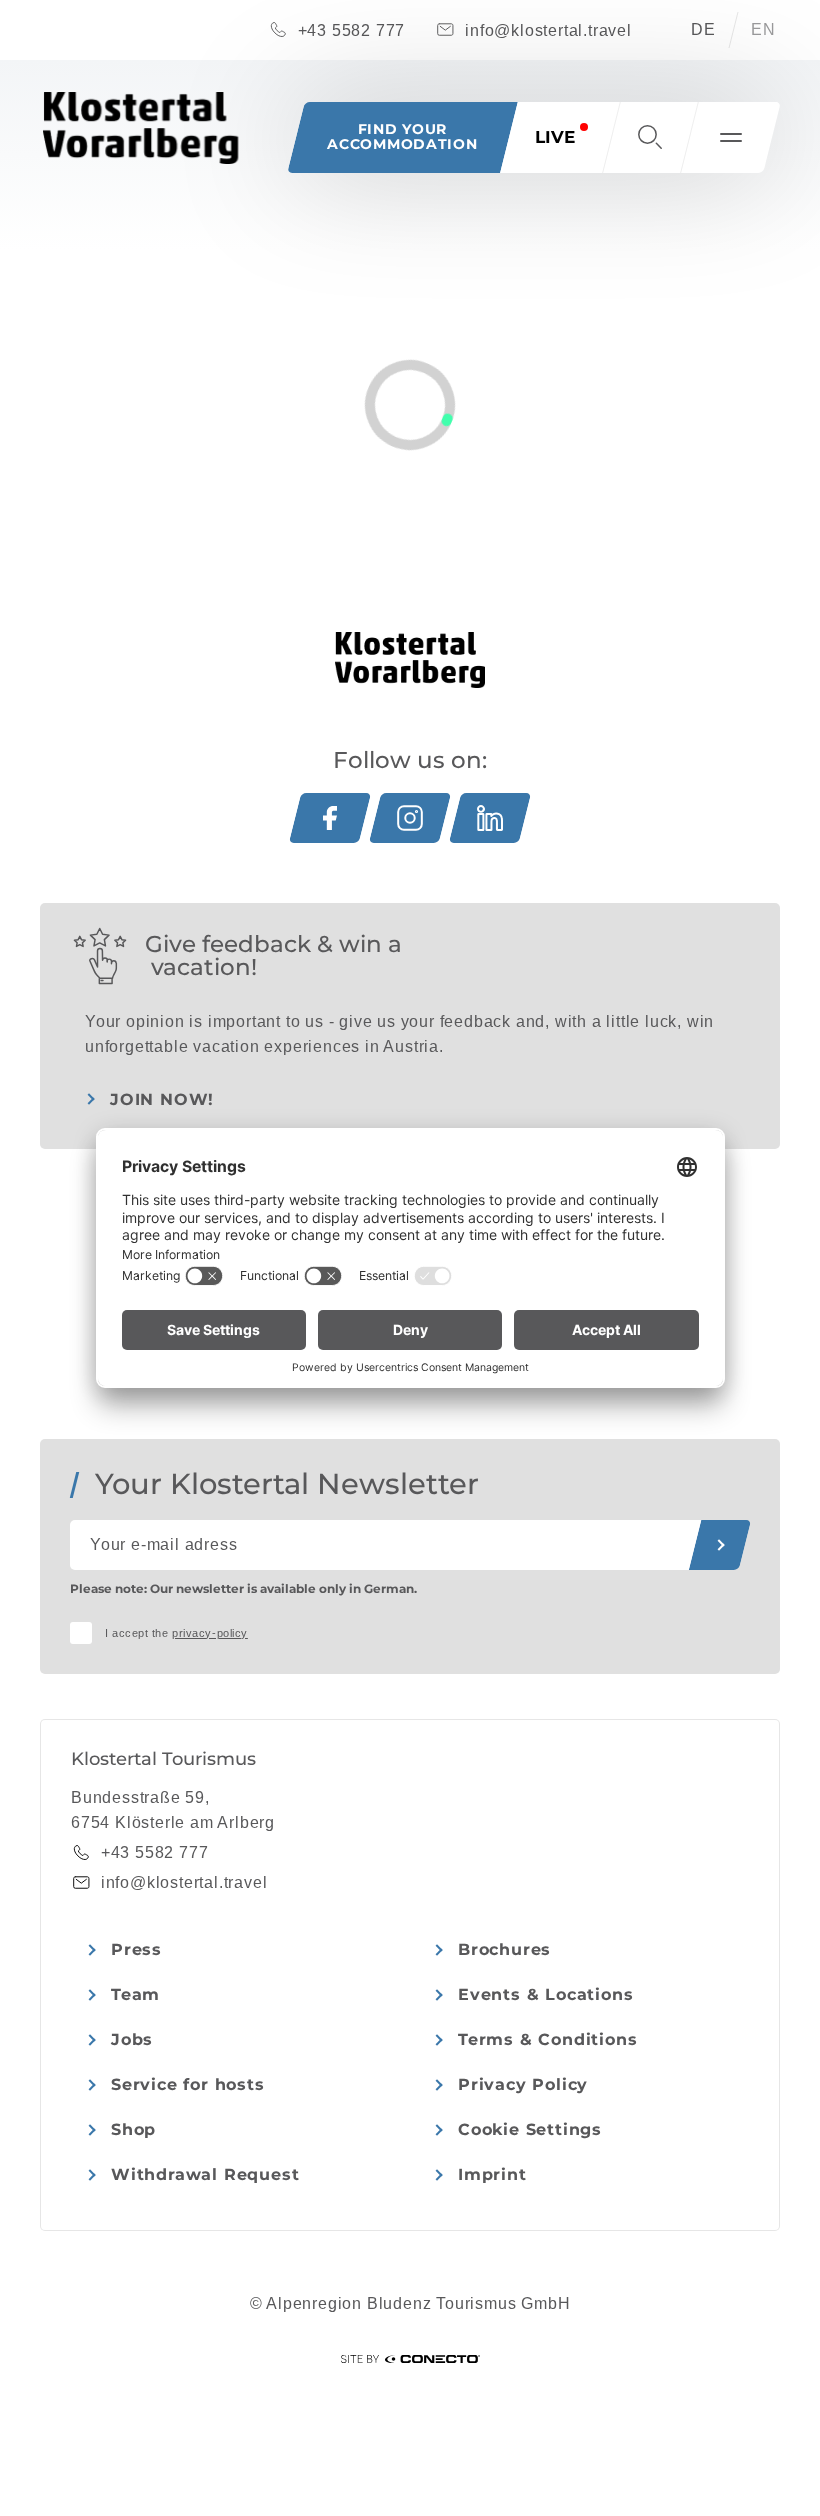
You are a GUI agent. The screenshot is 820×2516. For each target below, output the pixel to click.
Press (136, 1949)
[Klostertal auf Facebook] (330, 818)
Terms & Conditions (547, 2039)
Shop (133, 2129)
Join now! (162, 1099)
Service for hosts (188, 2084)
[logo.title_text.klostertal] (140, 128)
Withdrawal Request (205, 2174)
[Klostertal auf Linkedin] (490, 818)
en (763, 29)
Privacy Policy (523, 2084)
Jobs (132, 2039)
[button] (650, 137)
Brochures (504, 1949)
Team (135, 1994)
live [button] (555, 137)
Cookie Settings (530, 2129)
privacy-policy (210, 1633)
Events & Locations (545, 1994)
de (703, 29)
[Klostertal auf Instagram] (410, 818)
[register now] (720, 1545)
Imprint (492, 2174)
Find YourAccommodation (402, 136)
